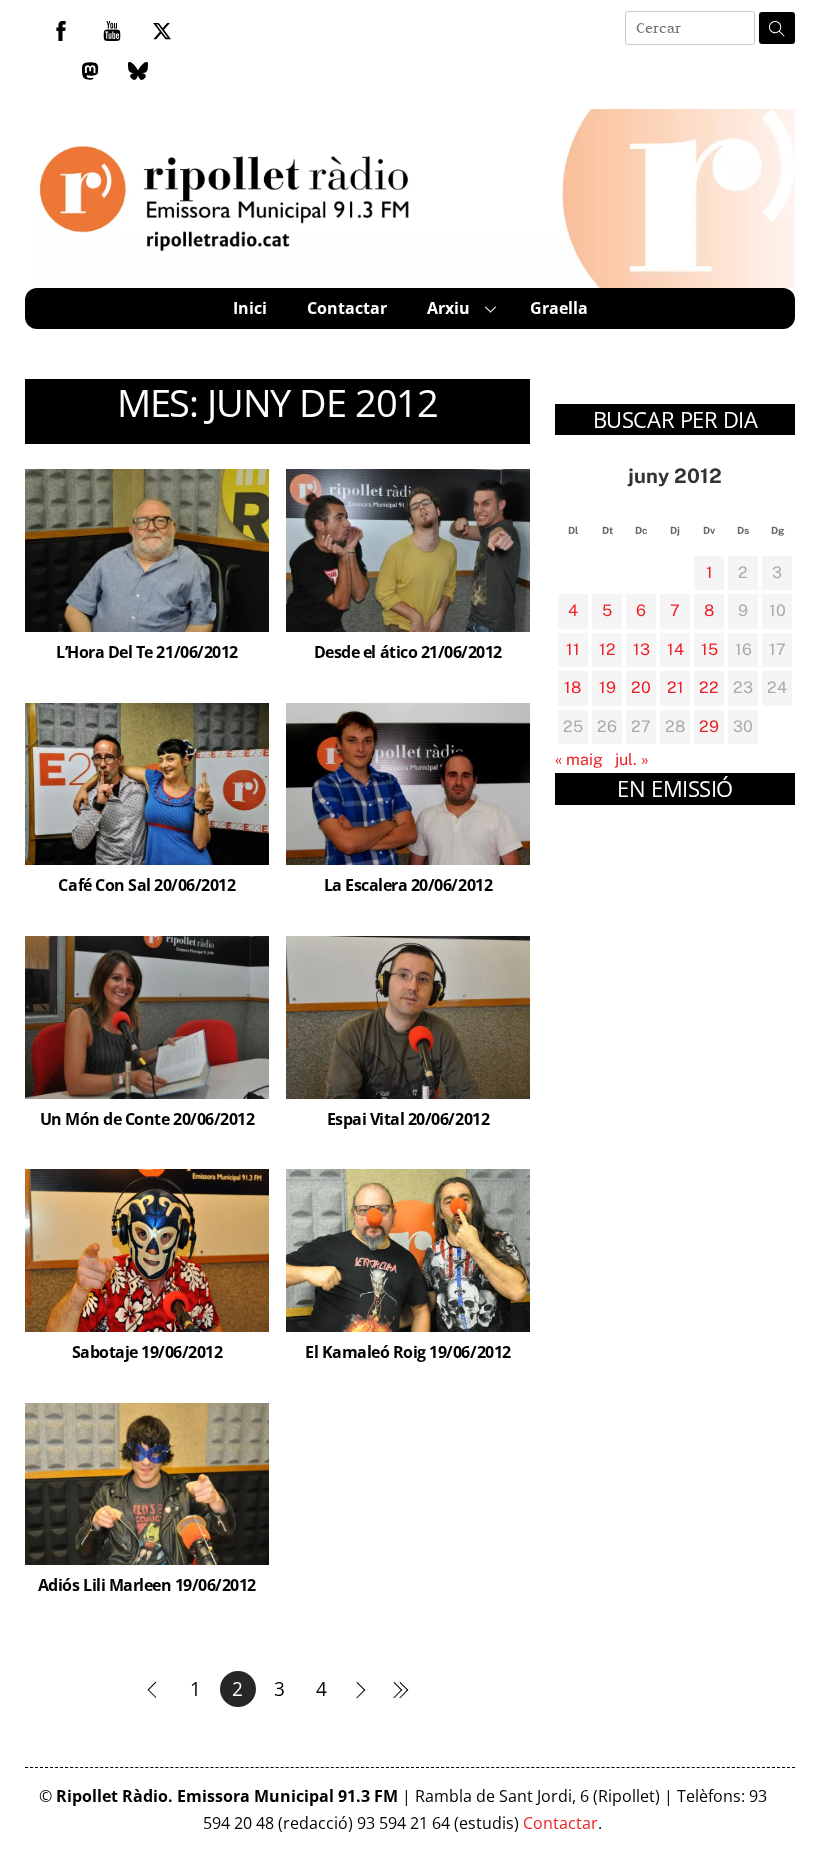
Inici (250, 308)
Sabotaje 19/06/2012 (147, 1352)
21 (675, 687)
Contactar (347, 308)
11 (573, 649)
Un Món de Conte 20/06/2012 (147, 1119)
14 (675, 649)
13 (641, 649)
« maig (579, 759)
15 (709, 649)
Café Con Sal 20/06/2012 (146, 885)
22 (709, 687)
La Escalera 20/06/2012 (408, 885)
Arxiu (448, 308)
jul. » (632, 759)
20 (641, 687)
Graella (559, 308)
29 (709, 726)
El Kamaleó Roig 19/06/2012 (408, 1352)
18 (572, 687)
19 (607, 687)
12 (607, 649)
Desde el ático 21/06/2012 (408, 652)
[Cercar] (777, 28)
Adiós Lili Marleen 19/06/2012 (147, 1585)
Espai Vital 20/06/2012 (408, 1119)
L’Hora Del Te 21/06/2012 (146, 652)
